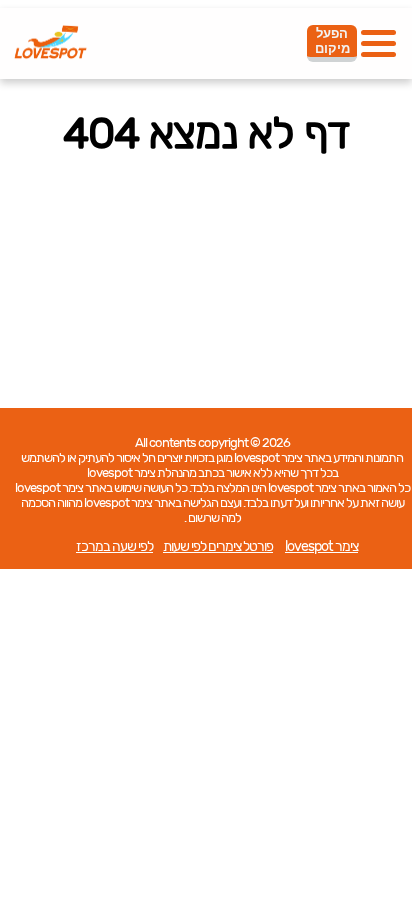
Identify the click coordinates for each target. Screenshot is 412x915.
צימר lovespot (321, 546)
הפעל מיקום (332, 41)
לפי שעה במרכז (114, 546)
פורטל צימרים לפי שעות (218, 546)
